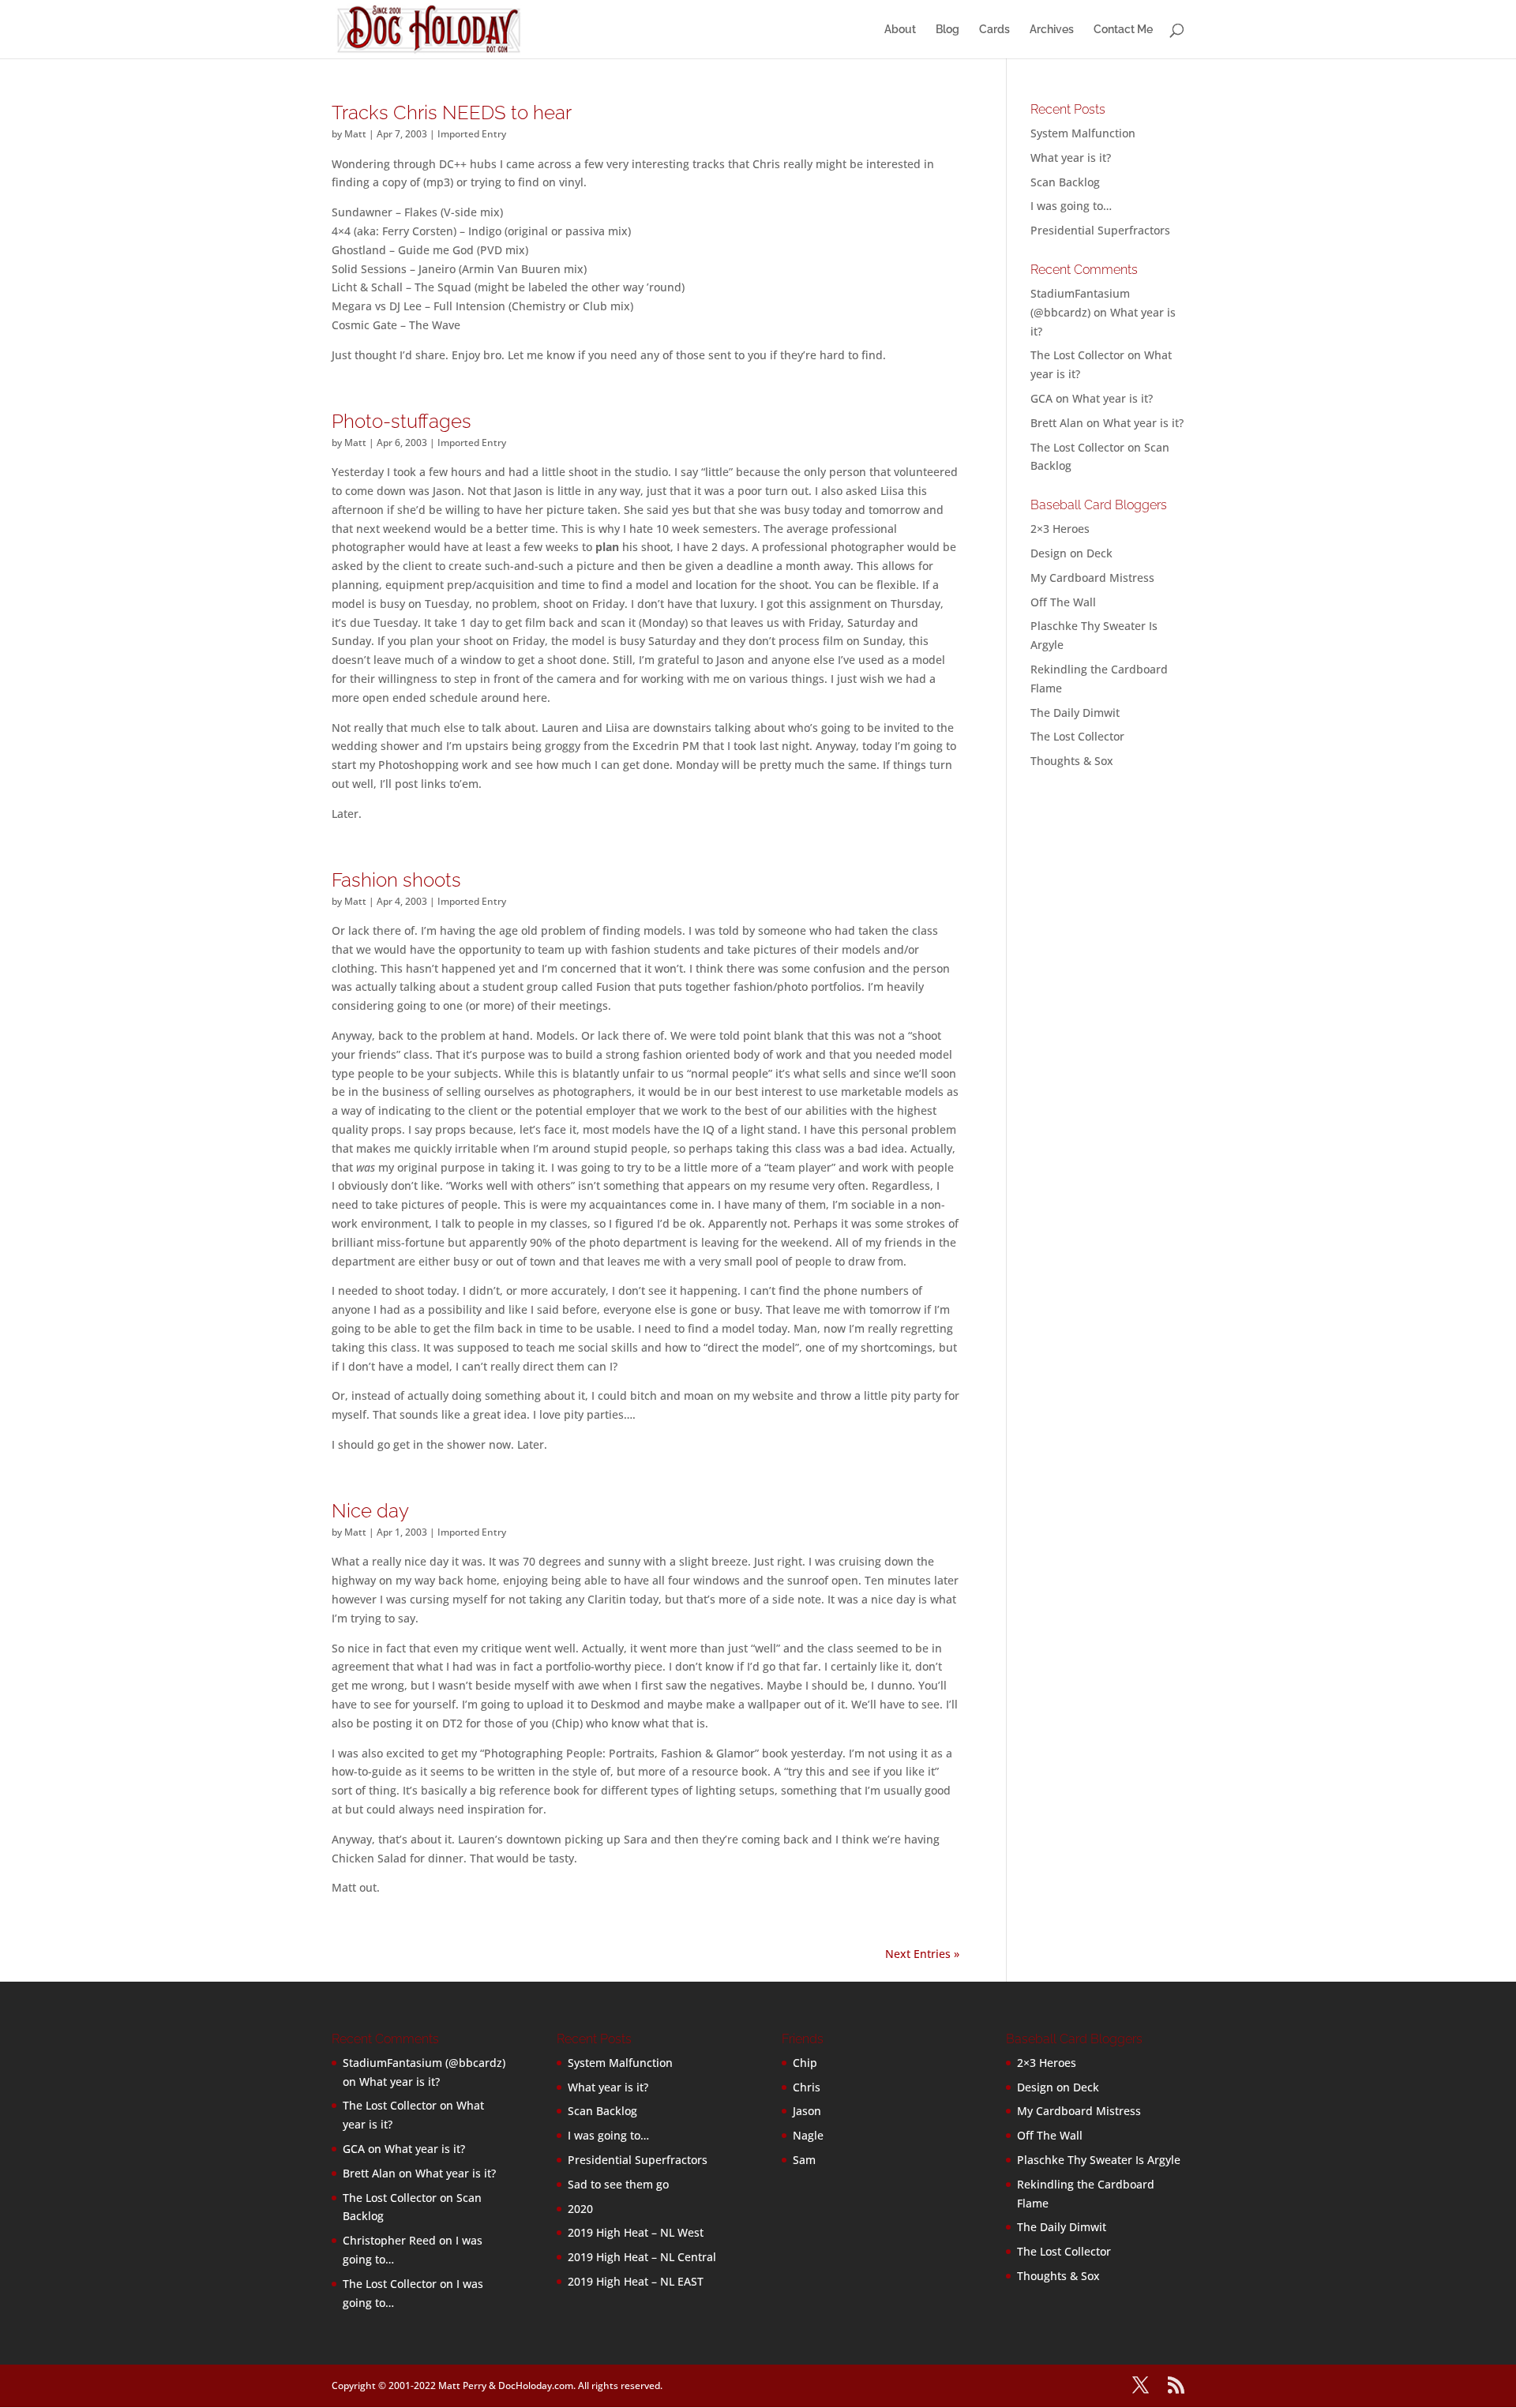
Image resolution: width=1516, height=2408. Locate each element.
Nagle (808, 2135)
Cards (994, 30)
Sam (804, 2160)
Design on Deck (1071, 553)
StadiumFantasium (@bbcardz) (424, 2063)
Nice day (370, 1511)
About (900, 30)
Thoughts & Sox (1072, 761)
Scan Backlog (1065, 182)
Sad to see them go (618, 2184)
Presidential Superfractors (1100, 230)
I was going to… (1071, 206)
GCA (1041, 398)
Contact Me (1123, 30)
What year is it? (1071, 158)
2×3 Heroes (1060, 529)
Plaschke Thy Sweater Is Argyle (1099, 2160)
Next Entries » (922, 1954)
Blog (947, 30)
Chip (805, 2063)
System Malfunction (1083, 133)
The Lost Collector (1077, 736)
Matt (355, 134)
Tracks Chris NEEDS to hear (452, 113)
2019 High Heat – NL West (636, 2232)
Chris (807, 2087)
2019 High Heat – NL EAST (636, 2281)
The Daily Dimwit (1075, 713)
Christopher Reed (389, 2240)
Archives (1052, 30)
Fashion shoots (396, 880)
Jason (807, 2111)
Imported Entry (472, 134)
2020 (580, 2209)
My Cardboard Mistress (1092, 578)
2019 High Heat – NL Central (642, 2257)
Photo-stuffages (402, 421)
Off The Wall (1063, 602)
